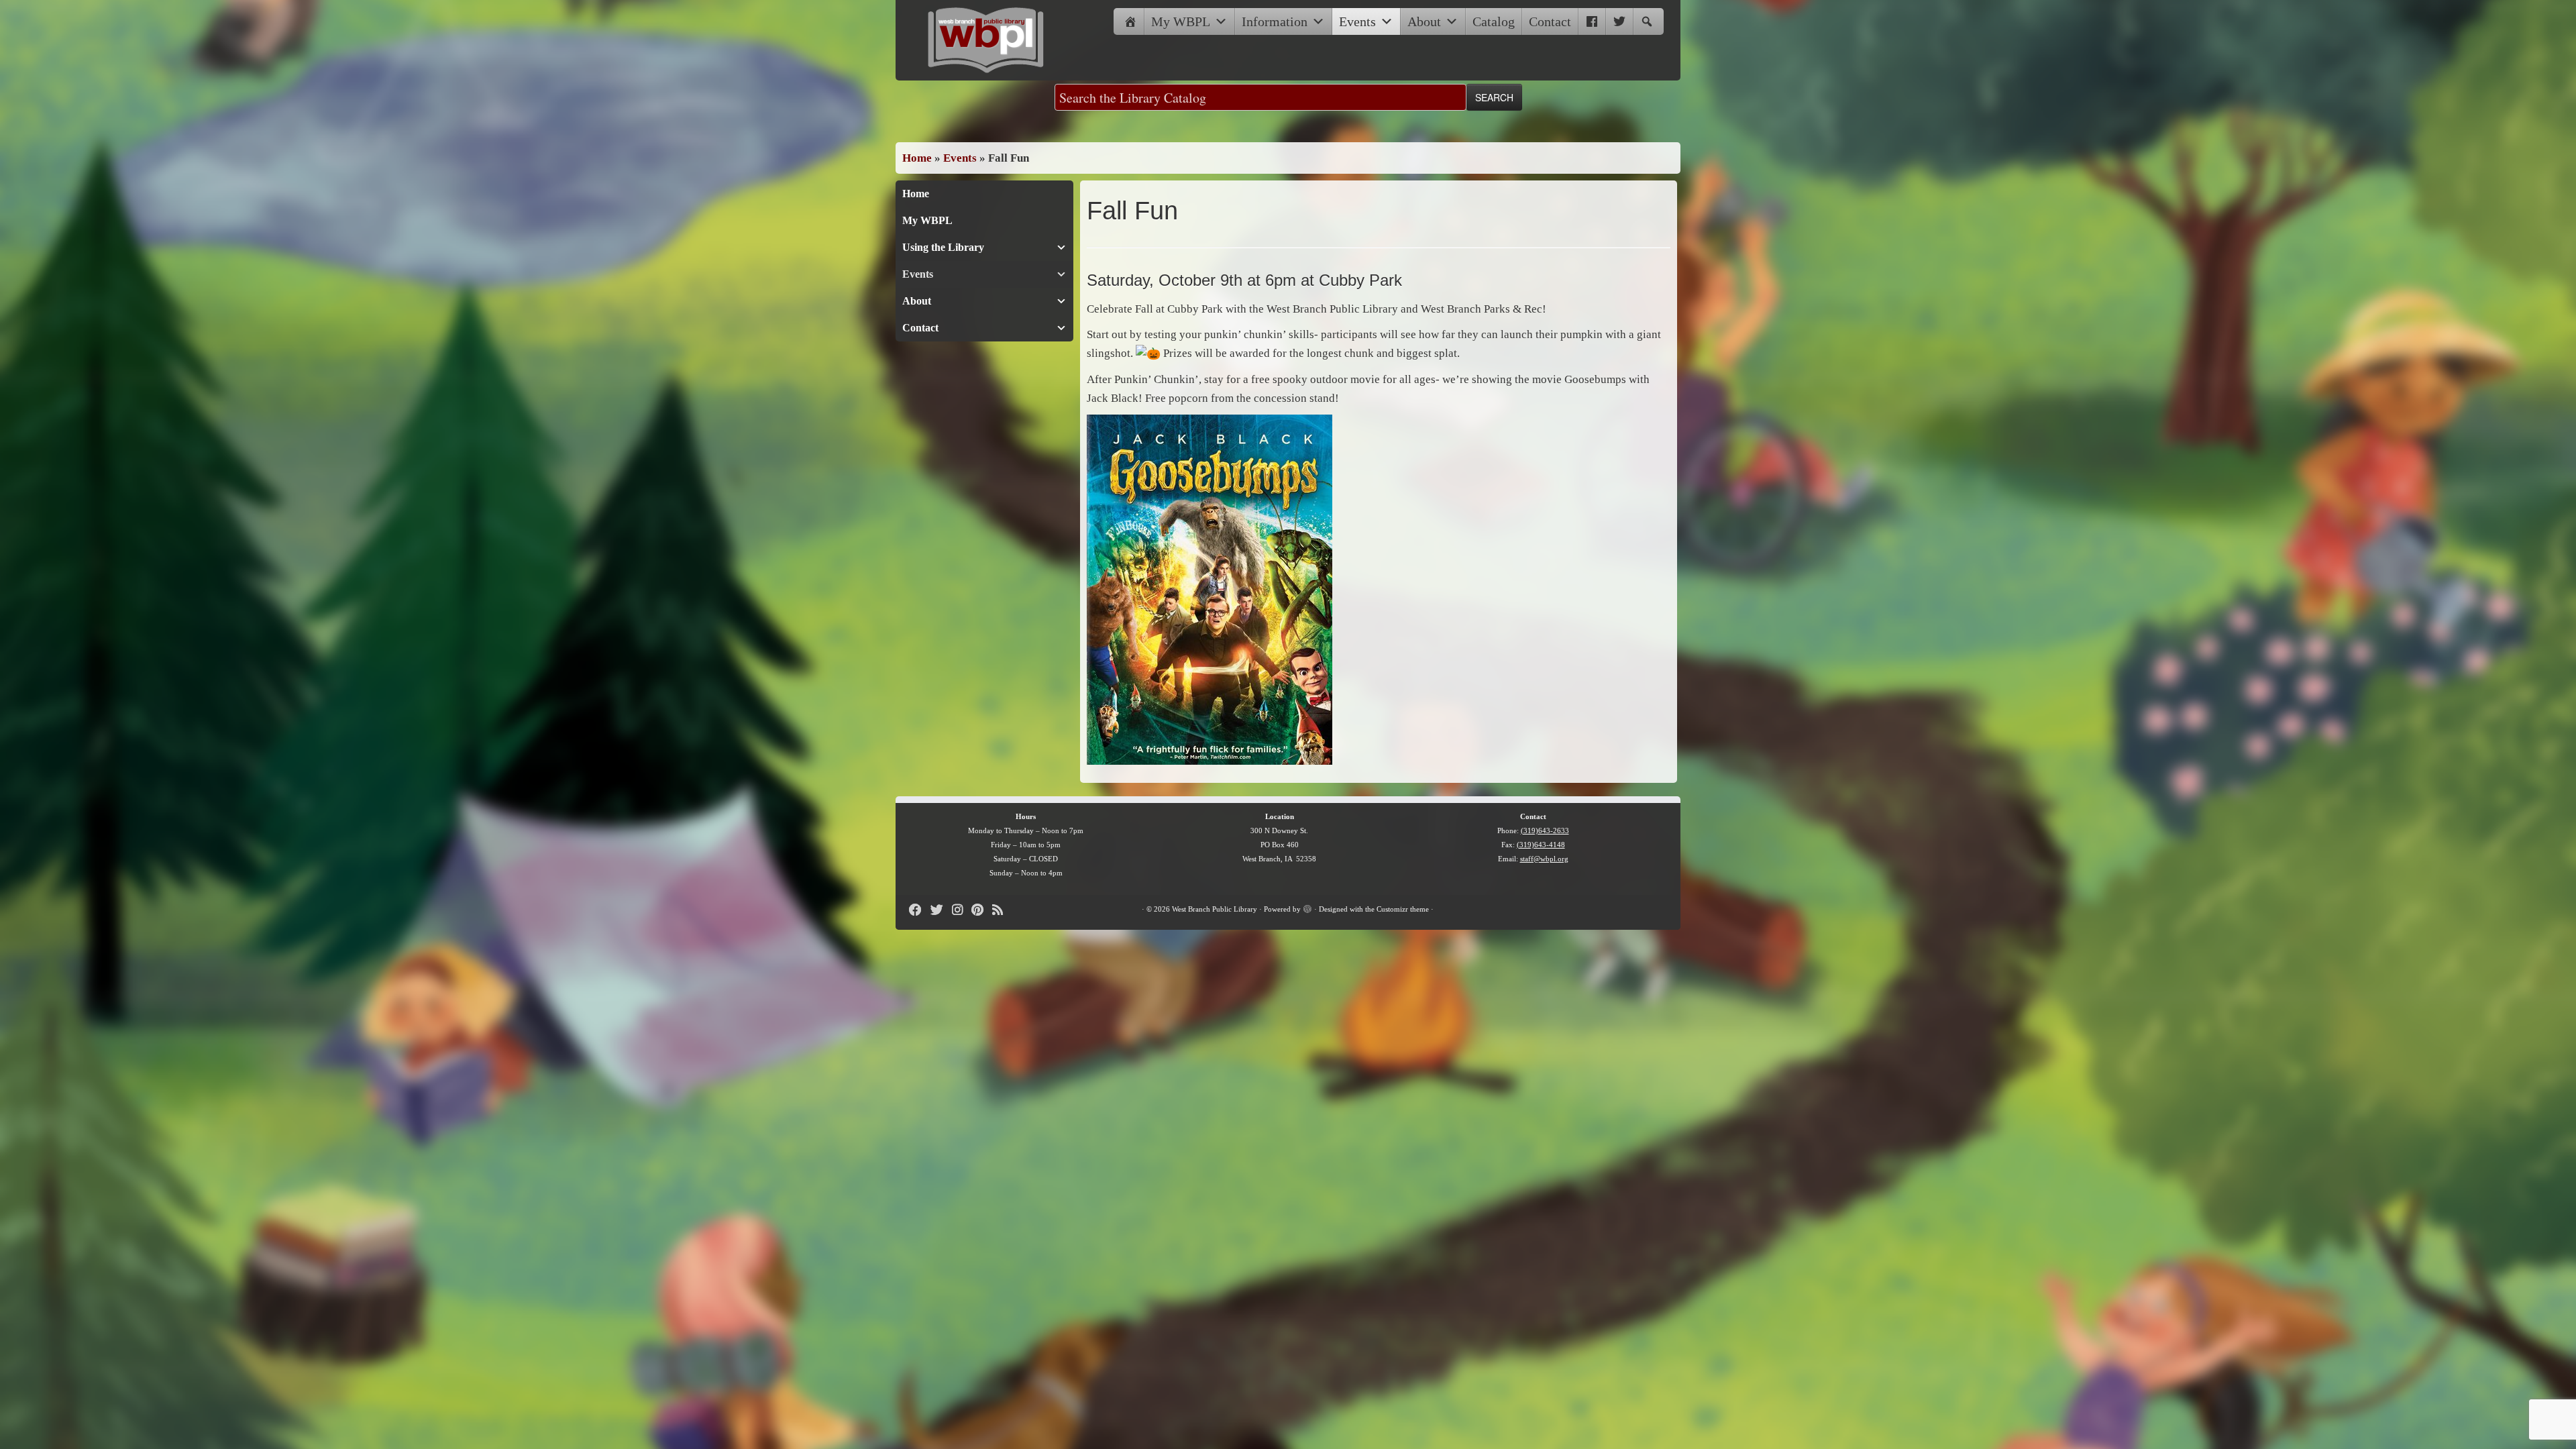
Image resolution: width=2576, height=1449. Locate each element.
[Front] (1130, 21)
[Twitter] (1619, 21)
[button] (1647, 21)
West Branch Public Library (1215, 909)
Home (917, 158)
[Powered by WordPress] (1307, 907)
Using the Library (943, 247)
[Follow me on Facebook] (920, 910)
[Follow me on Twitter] (941, 910)
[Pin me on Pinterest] (982, 910)
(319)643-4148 (1541, 845)
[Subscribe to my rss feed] (1002, 910)
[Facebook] (1592, 21)
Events (1357, 21)
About (1424, 21)
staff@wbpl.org (1544, 859)
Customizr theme (1403, 909)
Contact (1550, 21)
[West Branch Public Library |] (986, 40)
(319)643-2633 (1545, 830)
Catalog (1494, 21)
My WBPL (1181, 21)
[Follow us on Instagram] (962, 910)
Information (1275, 21)
